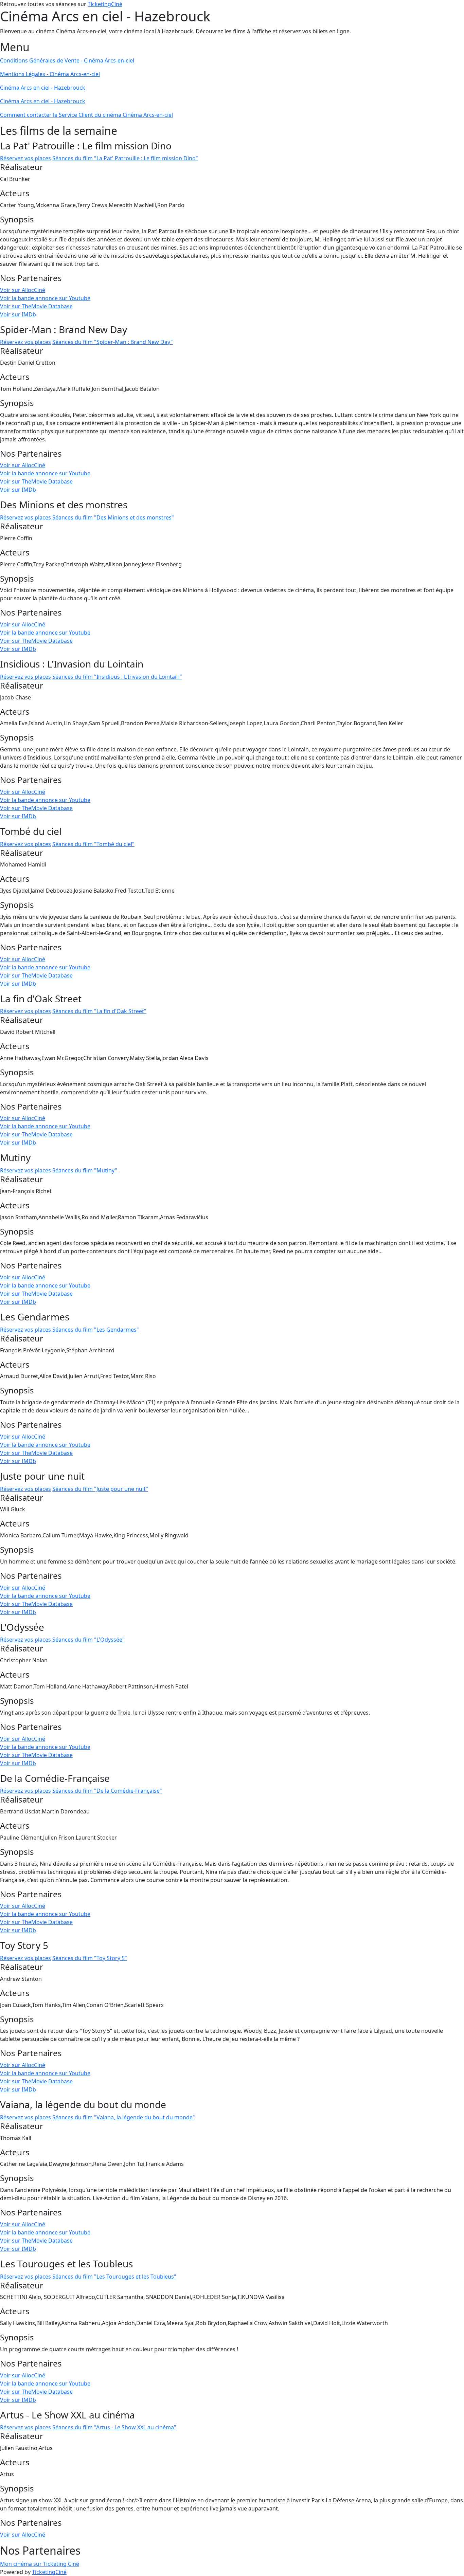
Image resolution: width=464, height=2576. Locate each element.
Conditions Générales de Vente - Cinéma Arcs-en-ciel (67, 60)
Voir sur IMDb (18, 314)
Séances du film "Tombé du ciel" (93, 844)
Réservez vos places (25, 158)
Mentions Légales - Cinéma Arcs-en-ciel (50, 74)
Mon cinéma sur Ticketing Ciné (40, 2564)
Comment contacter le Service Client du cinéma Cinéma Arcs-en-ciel (86, 115)
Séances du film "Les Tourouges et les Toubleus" (114, 2277)
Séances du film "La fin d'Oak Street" (99, 1011)
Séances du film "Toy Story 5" (90, 1958)
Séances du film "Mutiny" (85, 1170)
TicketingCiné (105, 4)
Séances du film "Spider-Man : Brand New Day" (113, 342)
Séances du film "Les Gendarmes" (96, 1330)
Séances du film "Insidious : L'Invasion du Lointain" (117, 677)
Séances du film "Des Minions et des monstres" (113, 517)
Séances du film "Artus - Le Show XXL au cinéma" (114, 2427)
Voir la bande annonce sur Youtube (45, 298)
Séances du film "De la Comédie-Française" (107, 1791)
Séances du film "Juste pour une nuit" (100, 1489)
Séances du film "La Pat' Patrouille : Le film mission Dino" (125, 158)
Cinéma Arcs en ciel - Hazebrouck (43, 88)
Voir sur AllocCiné (23, 290)
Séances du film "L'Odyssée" (88, 1640)
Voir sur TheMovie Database (36, 306)
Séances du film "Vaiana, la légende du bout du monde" (124, 2117)
